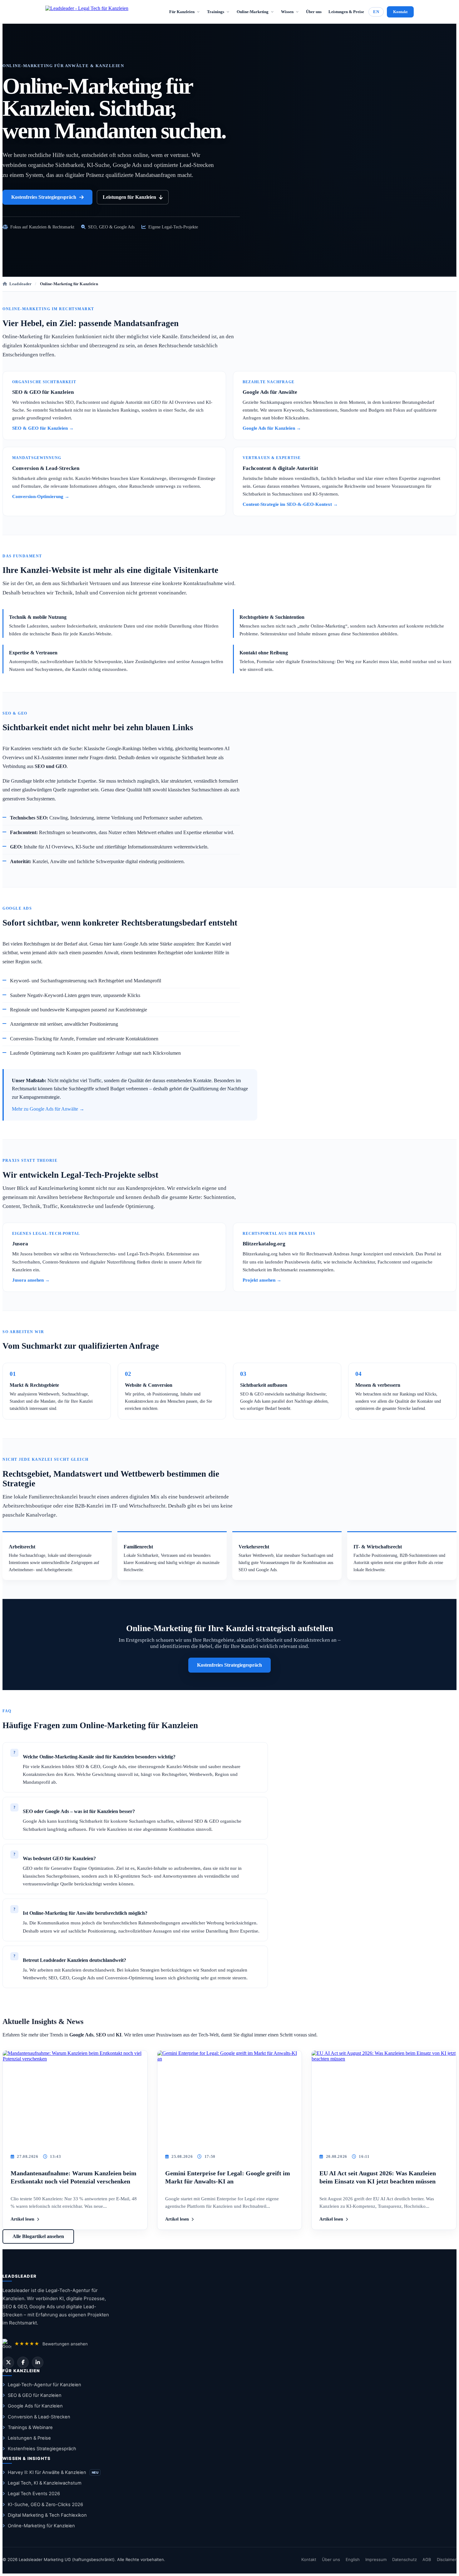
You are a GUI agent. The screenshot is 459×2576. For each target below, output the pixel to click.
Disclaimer (447, 2559)
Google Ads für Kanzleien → (272, 428)
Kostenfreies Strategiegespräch (44, 197)
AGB (427, 2559)
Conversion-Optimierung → (41, 496)
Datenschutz (405, 2559)
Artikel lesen (22, 2219)
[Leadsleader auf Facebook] (23, 2362)
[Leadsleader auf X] (8, 2362)
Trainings (216, 12)
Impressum (376, 2559)
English (353, 2559)
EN (376, 12)
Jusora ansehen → (31, 1280)
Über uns (314, 12)
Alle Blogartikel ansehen (38, 2236)
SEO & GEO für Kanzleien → (43, 428)
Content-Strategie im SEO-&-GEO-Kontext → (290, 504)
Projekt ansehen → (262, 1280)
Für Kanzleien (182, 12)
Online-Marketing (253, 12)
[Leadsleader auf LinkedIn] (38, 2362)
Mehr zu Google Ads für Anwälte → (48, 1109)
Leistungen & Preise (346, 12)
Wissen (287, 12)
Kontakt (400, 12)
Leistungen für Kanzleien (129, 197)
